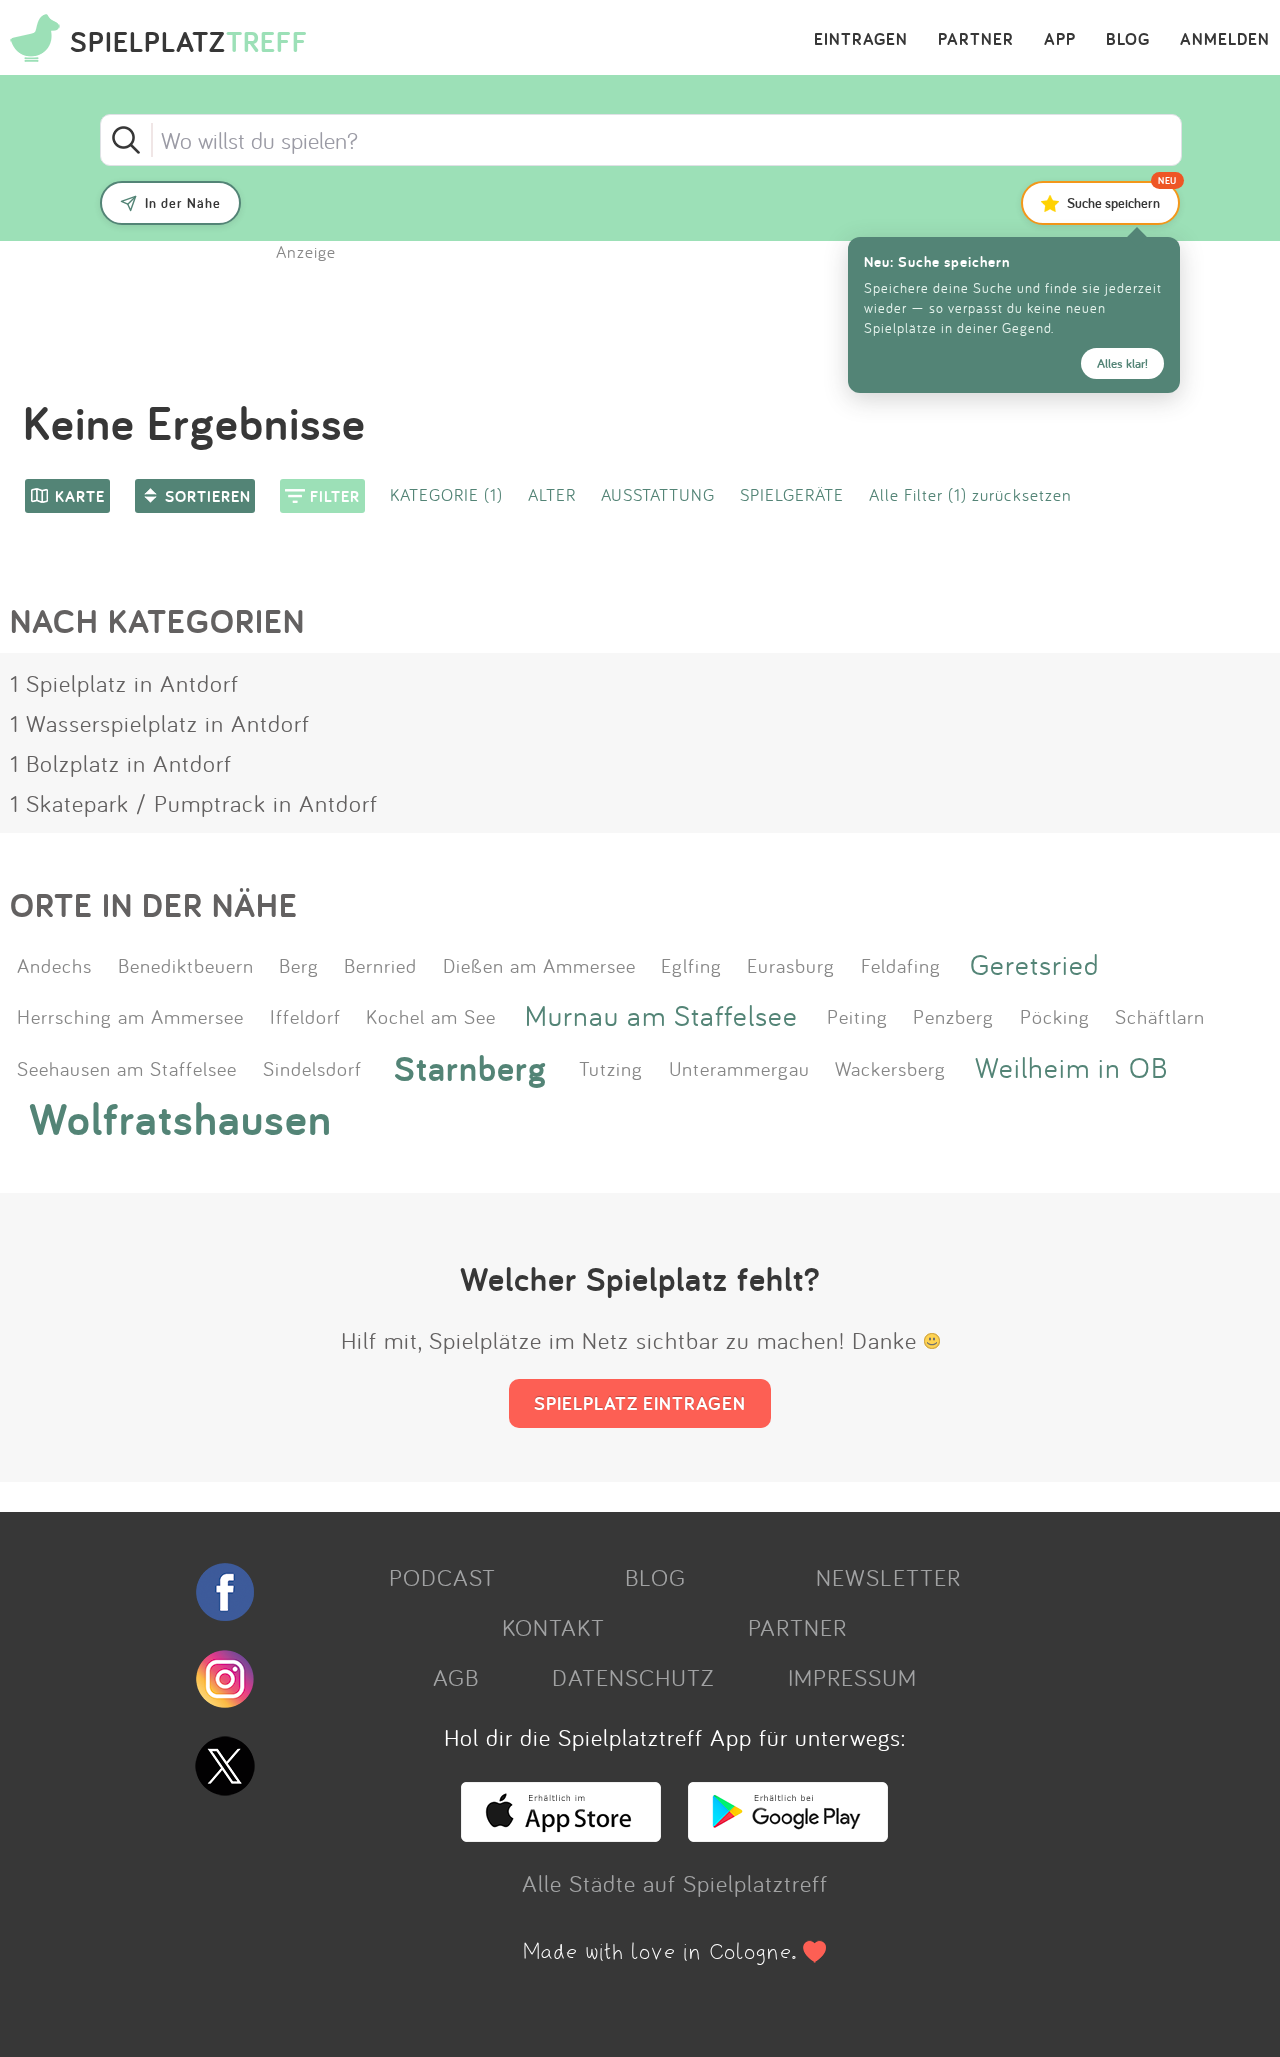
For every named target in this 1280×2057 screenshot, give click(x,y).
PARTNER (976, 40)
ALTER (552, 494)
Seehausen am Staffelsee (127, 1068)
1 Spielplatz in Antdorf (124, 683)
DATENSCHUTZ (633, 1677)
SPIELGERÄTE (792, 494)
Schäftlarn (1160, 1016)
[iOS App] (561, 1833)
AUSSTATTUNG (658, 494)
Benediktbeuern (186, 965)
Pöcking (1055, 1016)
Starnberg (470, 1067)
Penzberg (953, 1016)
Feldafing (901, 965)
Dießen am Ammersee (539, 965)
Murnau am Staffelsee (661, 1015)
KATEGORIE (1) (446, 494)
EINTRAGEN (861, 40)
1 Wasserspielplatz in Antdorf (160, 723)
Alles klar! (1122, 363)
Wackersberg (890, 1068)
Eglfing (691, 965)
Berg (299, 965)
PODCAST (442, 1577)
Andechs (54, 965)
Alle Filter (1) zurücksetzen (970, 494)
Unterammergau (739, 1068)
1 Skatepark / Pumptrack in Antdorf (194, 803)
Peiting (857, 1016)
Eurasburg (791, 965)
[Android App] (788, 1833)
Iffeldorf (305, 1016)
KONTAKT (553, 1627)
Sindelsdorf (312, 1068)
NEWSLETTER (888, 1577)
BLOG (1128, 40)
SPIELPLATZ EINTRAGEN (640, 1403)
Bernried (380, 965)
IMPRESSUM (852, 1677)
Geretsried (1035, 964)
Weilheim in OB (1071, 1067)
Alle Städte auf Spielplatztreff (675, 1883)
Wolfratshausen (180, 1119)
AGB (456, 1677)
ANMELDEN (1225, 40)
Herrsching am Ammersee (130, 1016)
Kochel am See (431, 1016)
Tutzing (611, 1068)
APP (1060, 40)
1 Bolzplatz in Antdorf (121, 763)
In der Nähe (183, 203)
